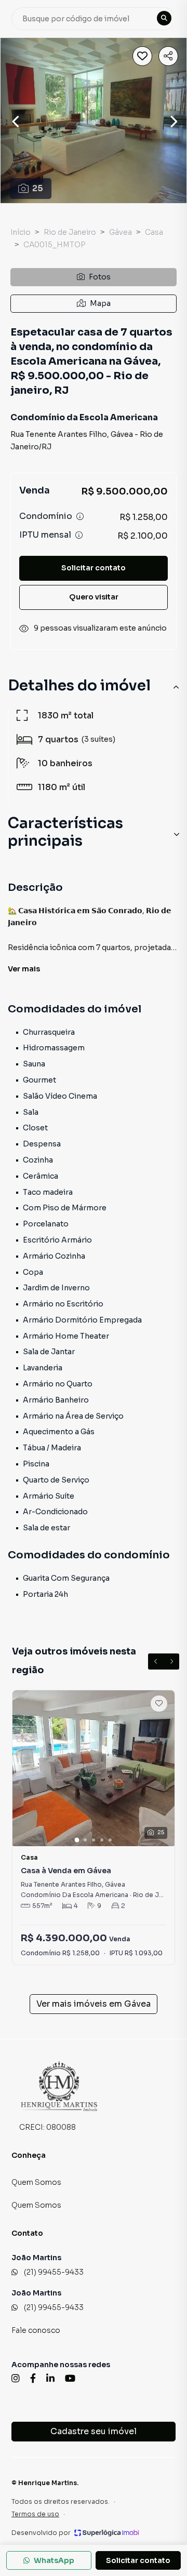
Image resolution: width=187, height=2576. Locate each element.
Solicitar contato (94, 568)
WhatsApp (54, 2560)
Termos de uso (35, 2514)
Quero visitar (94, 597)
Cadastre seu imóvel (94, 2431)
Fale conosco (36, 2330)
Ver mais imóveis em (94, 2004)
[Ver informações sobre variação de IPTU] (79, 535)
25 (38, 188)
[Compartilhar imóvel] (168, 56)
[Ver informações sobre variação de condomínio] (80, 516)
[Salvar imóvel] (142, 56)
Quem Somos (36, 2182)
